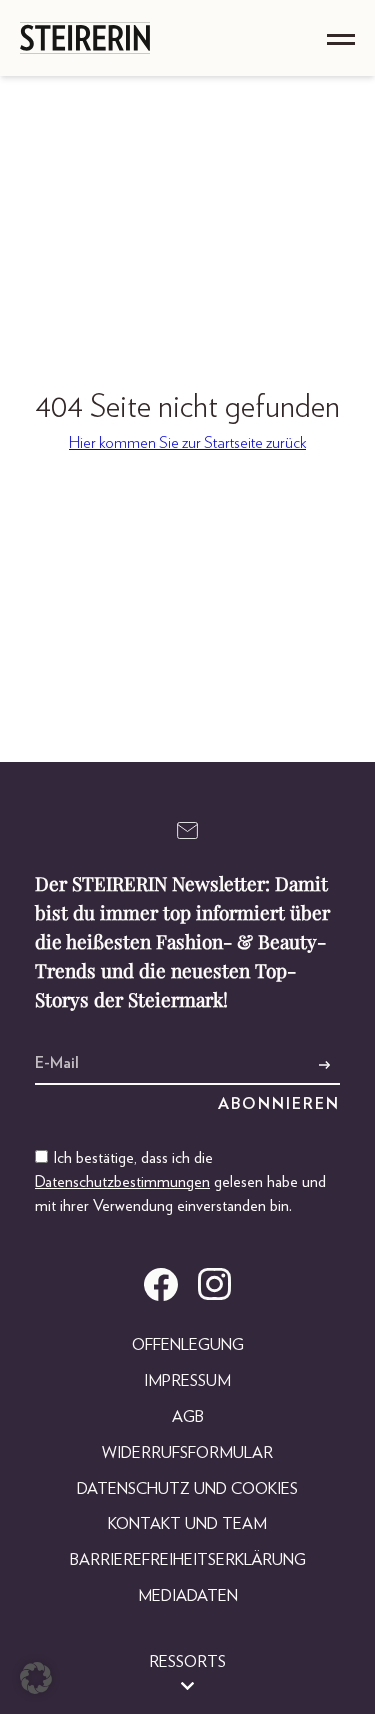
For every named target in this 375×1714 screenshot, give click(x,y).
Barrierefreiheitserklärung (188, 1560)
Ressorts (187, 1662)
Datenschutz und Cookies (187, 1489)
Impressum (187, 1381)
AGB (188, 1417)
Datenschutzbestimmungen (122, 1182)
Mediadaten (188, 1596)
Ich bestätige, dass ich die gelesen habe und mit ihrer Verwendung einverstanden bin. (180, 1182)
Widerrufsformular (187, 1453)
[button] (36, 1678)
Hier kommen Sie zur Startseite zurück (187, 443)
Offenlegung (188, 1345)
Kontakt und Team (187, 1524)
